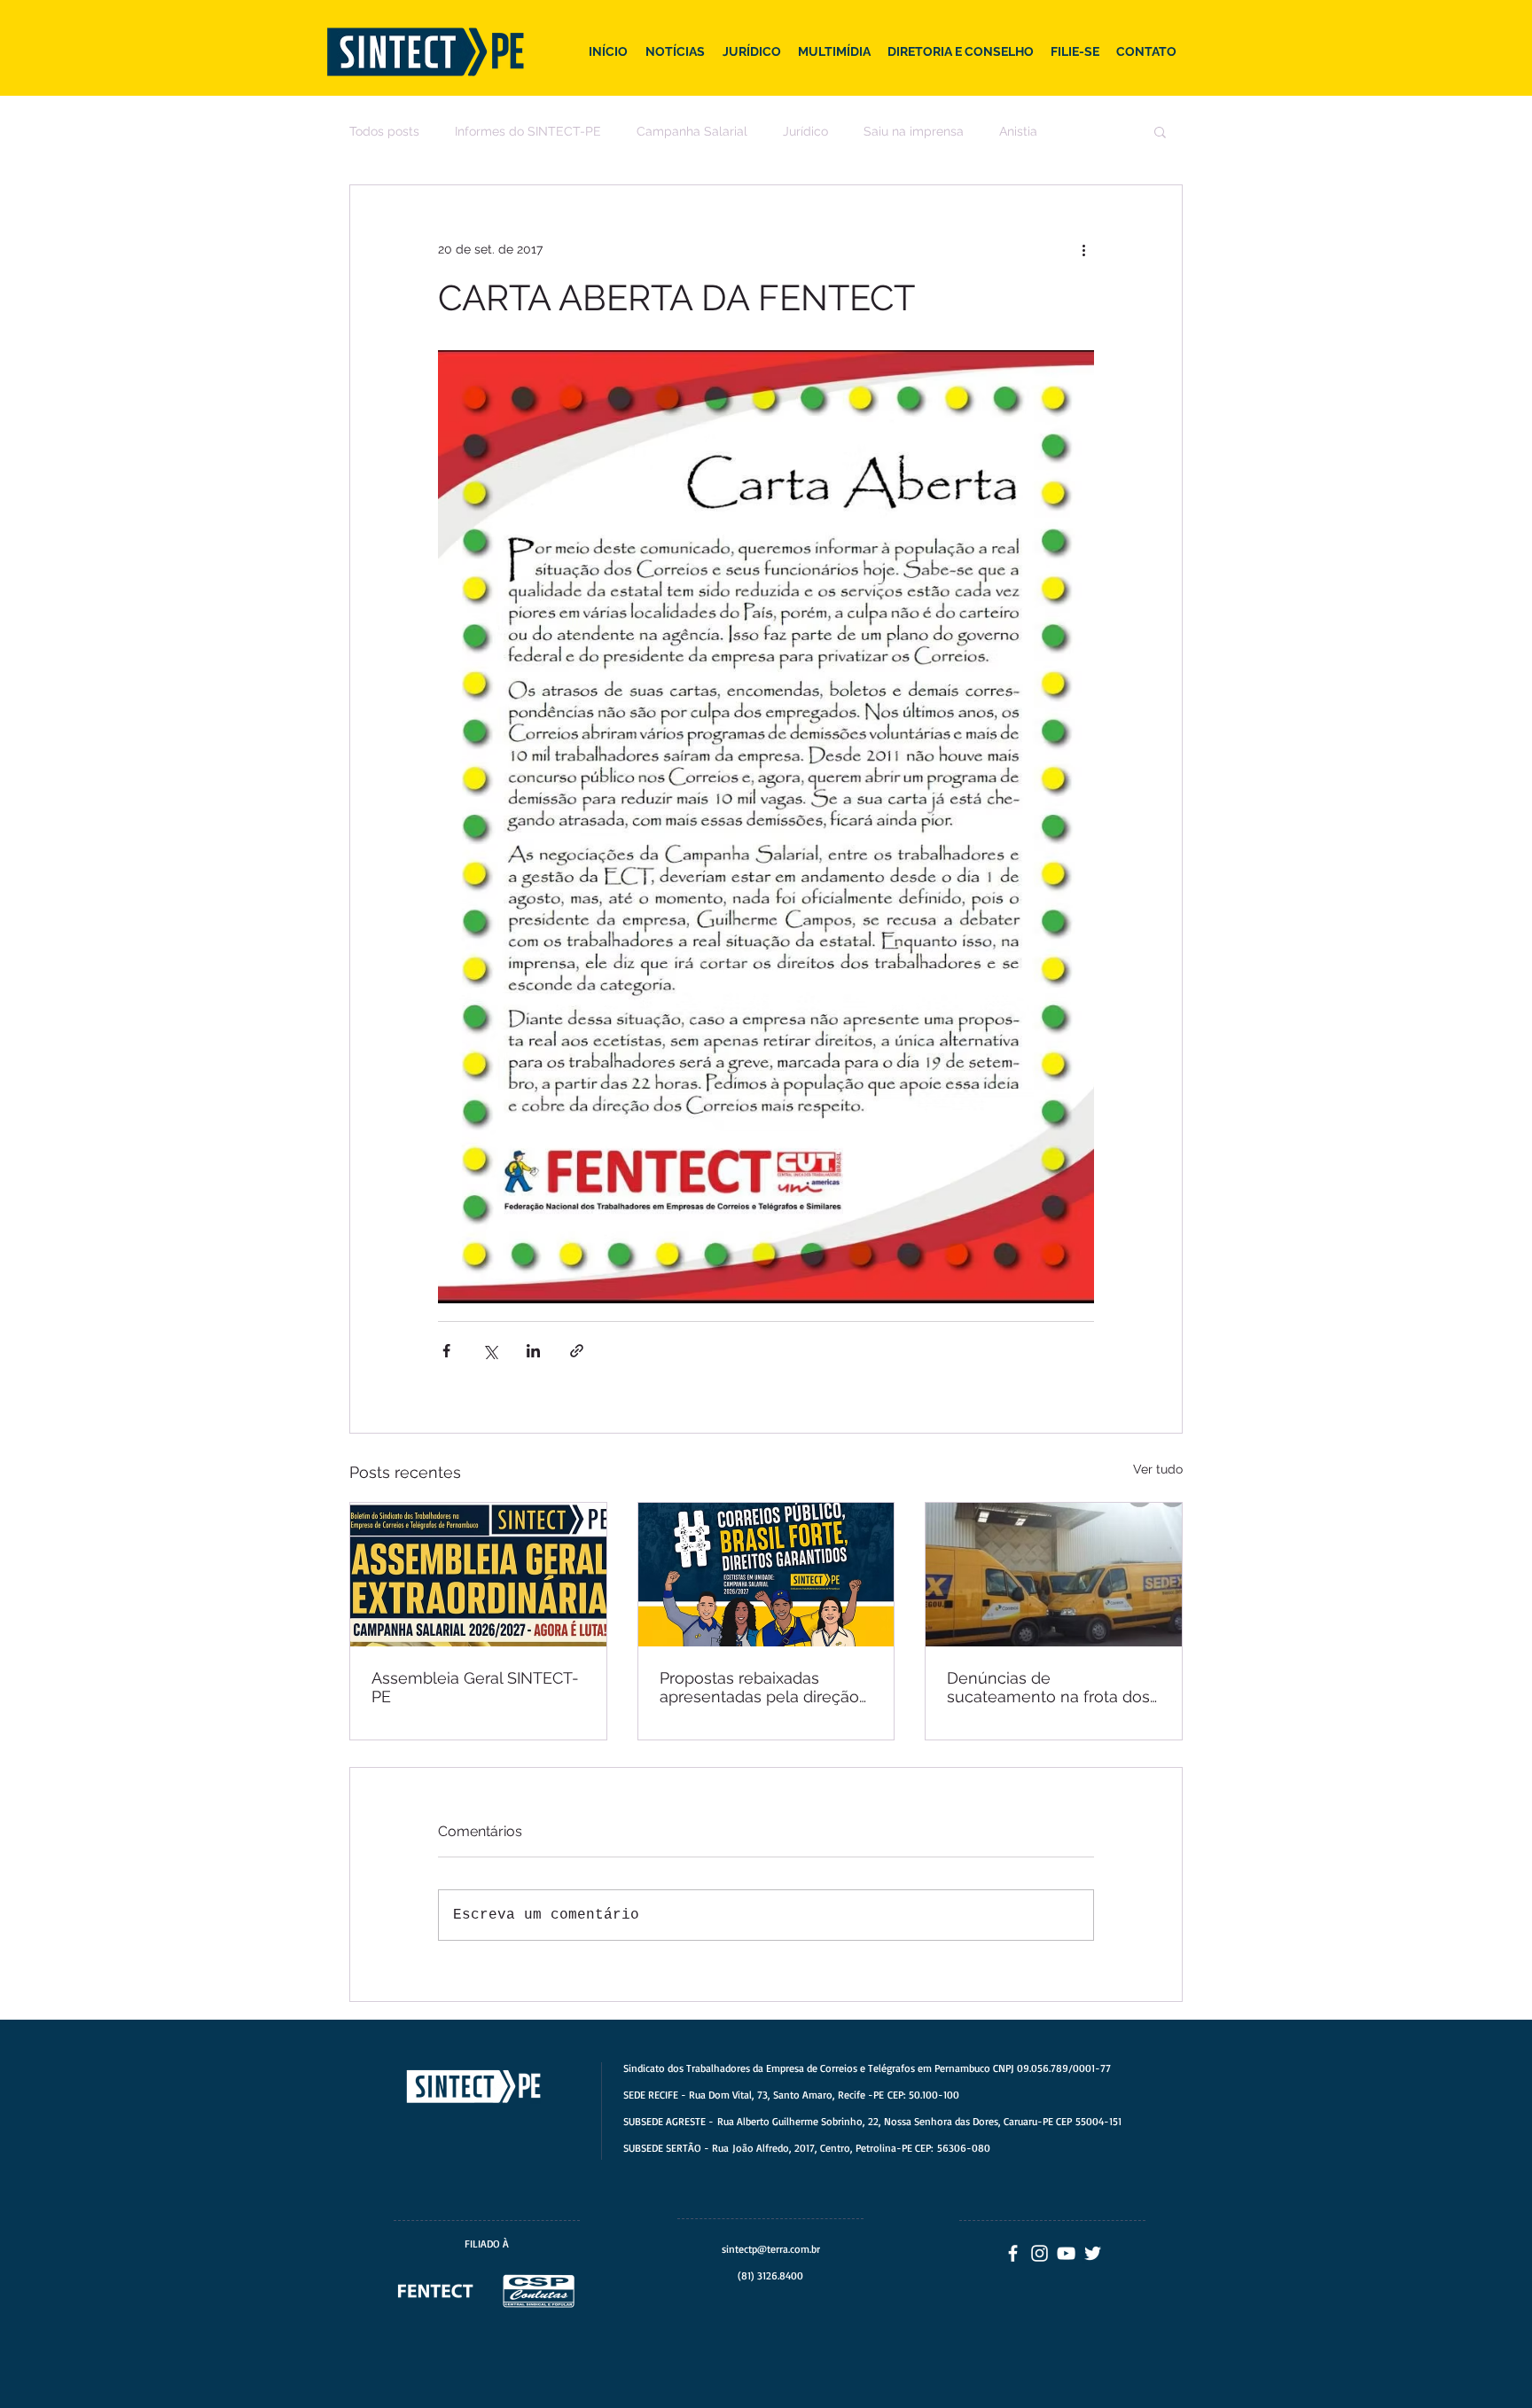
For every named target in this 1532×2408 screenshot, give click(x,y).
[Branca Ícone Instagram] (1040, 2253)
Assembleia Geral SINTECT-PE (475, 1687)
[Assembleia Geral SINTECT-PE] (478, 1575)
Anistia (1018, 131)
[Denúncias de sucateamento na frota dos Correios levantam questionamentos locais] (1054, 1575)
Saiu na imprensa (914, 131)
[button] (1160, 131)
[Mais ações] (1083, 249)
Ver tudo (1158, 1469)
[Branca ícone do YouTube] (1066, 2253)
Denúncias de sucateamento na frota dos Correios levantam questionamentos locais (1048, 1687)
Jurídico (805, 131)
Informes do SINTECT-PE (528, 131)
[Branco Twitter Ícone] (1093, 2253)
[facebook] (1013, 2253)
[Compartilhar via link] (577, 1351)
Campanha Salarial (692, 131)
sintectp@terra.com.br (771, 2249)
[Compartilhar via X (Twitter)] (490, 1351)
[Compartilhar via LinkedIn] (533, 1351)
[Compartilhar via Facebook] (446, 1351)
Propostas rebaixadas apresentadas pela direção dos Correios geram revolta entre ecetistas (762, 1687)
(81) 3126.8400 (770, 2275)
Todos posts (384, 131)
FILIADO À (487, 2244)
